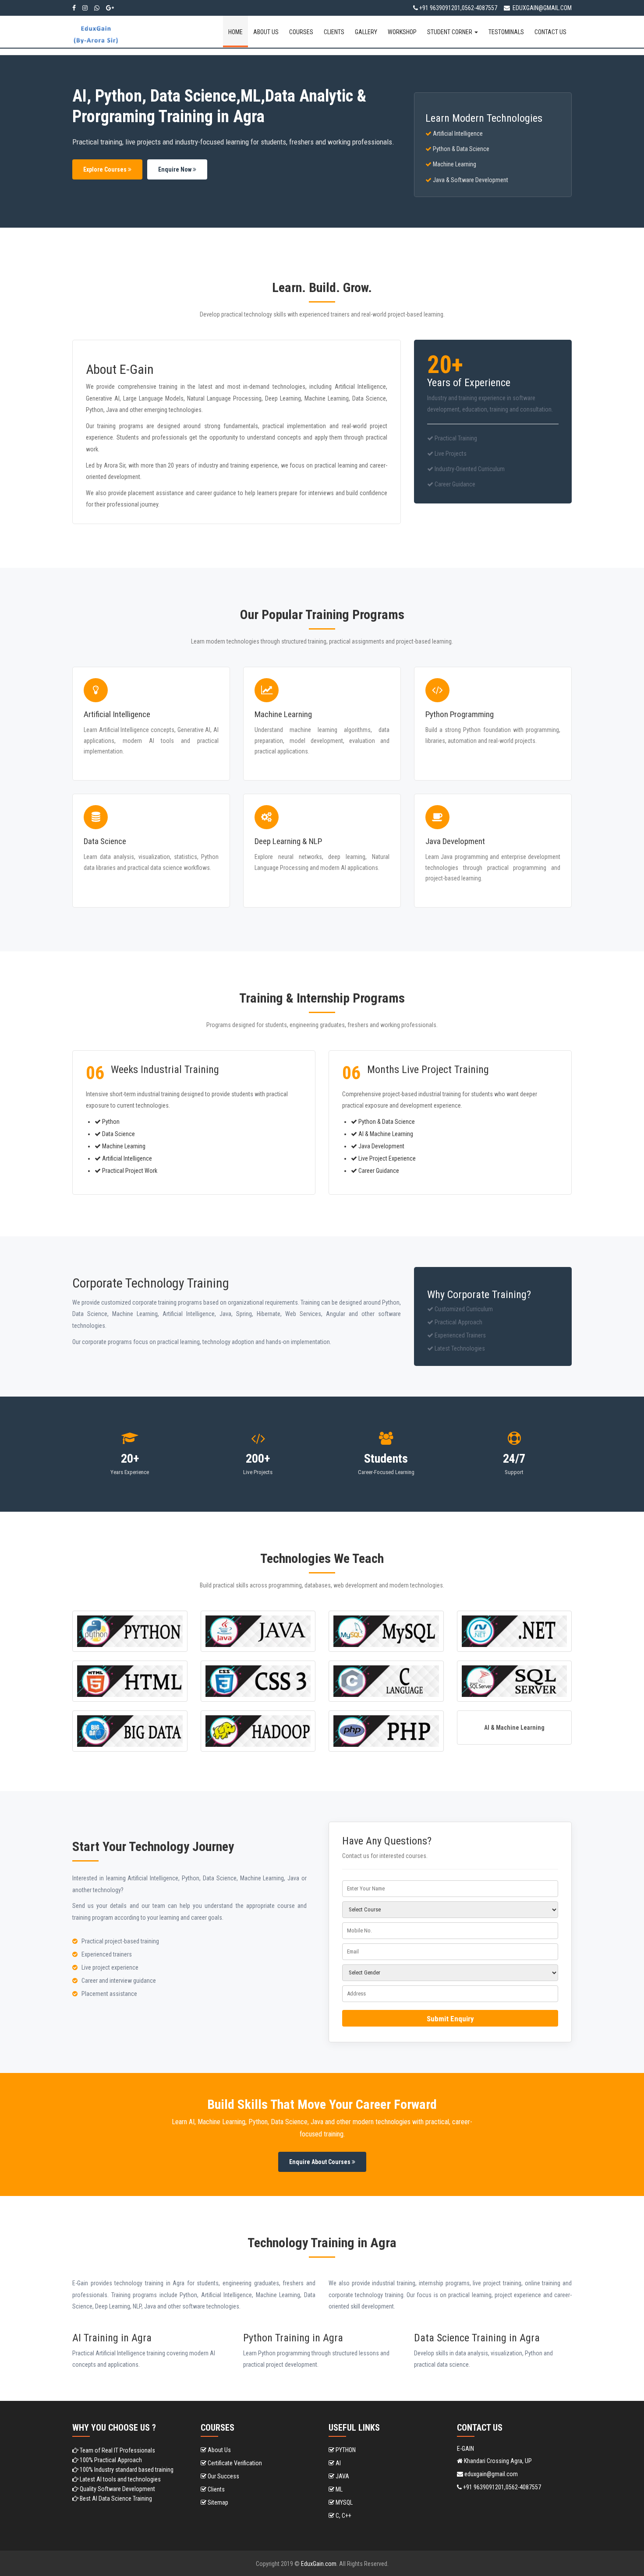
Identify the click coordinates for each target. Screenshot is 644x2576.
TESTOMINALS (506, 32)
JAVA (342, 2476)
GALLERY (366, 32)
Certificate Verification (234, 2463)
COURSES (301, 32)
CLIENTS (334, 32)
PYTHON (345, 2450)
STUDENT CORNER (450, 32)
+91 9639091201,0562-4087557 (458, 8)
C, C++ (343, 2516)
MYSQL (343, 2502)
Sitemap (217, 2502)
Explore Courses (106, 169)
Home (235, 32)
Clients (216, 2489)
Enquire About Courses (320, 2162)
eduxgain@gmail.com (541, 8)
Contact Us (550, 32)
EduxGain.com (319, 2564)
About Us (266, 32)
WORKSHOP (402, 32)
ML (338, 2489)
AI (338, 2463)
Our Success (223, 2476)
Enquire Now (175, 169)
